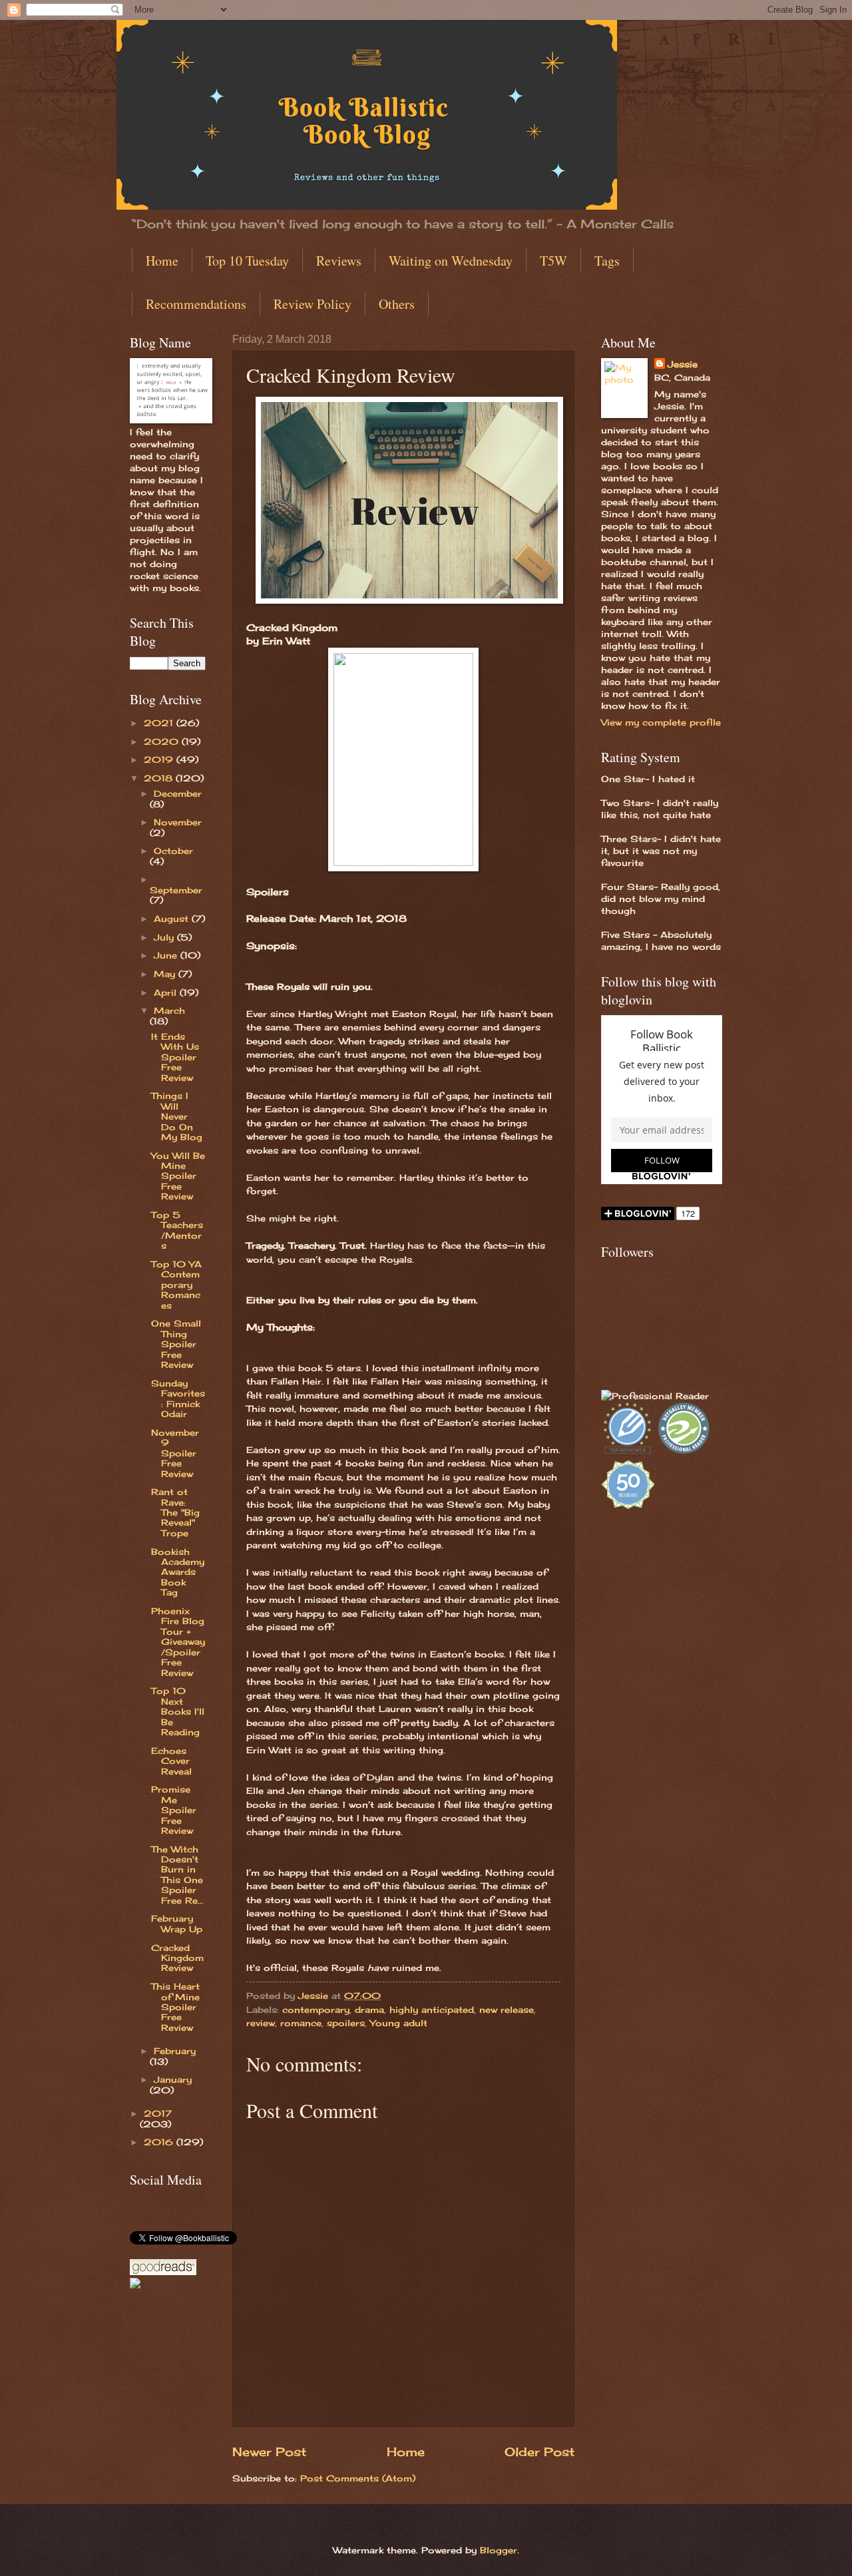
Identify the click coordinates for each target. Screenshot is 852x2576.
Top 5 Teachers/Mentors (177, 1230)
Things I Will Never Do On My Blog (177, 1116)
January (173, 2079)
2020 (163, 742)
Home (162, 261)
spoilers (346, 2023)
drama (369, 2010)
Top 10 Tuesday (247, 261)
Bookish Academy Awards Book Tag (178, 1572)
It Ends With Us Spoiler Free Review (175, 1057)
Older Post (539, 2452)
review (261, 2023)
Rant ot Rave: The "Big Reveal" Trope (175, 1512)
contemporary (316, 2010)
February (175, 2051)
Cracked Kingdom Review (177, 1958)
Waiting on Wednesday (451, 261)
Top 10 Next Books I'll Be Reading (178, 1711)
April (167, 992)
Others (397, 304)
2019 (160, 759)
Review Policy (313, 304)
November (178, 822)
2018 (160, 778)
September (176, 890)
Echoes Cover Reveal (171, 1761)
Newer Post (269, 2452)
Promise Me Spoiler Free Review (174, 1810)
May (166, 974)
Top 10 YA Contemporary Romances (176, 1285)
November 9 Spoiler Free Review (175, 1453)
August (173, 919)
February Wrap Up (177, 1923)
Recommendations (196, 304)
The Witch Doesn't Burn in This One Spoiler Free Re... (177, 1875)
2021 (160, 723)
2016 (160, 2142)
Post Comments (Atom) (358, 2478)
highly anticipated (432, 2010)
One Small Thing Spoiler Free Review (176, 1344)
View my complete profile (661, 722)
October (173, 851)
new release (507, 2010)
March (169, 1010)
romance (301, 2023)
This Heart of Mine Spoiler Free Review (175, 2007)
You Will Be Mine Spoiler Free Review (178, 1176)
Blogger (499, 2550)
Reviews (339, 261)
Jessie (683, 364)
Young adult (399, 2023)
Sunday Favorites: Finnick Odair (178, 1398)
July (165, 937)
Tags (607, 261)
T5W (553, 261)
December (178, 793)
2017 (158, 2113)
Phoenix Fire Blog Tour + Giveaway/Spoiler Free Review (178, 1642)
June (167, 955)
